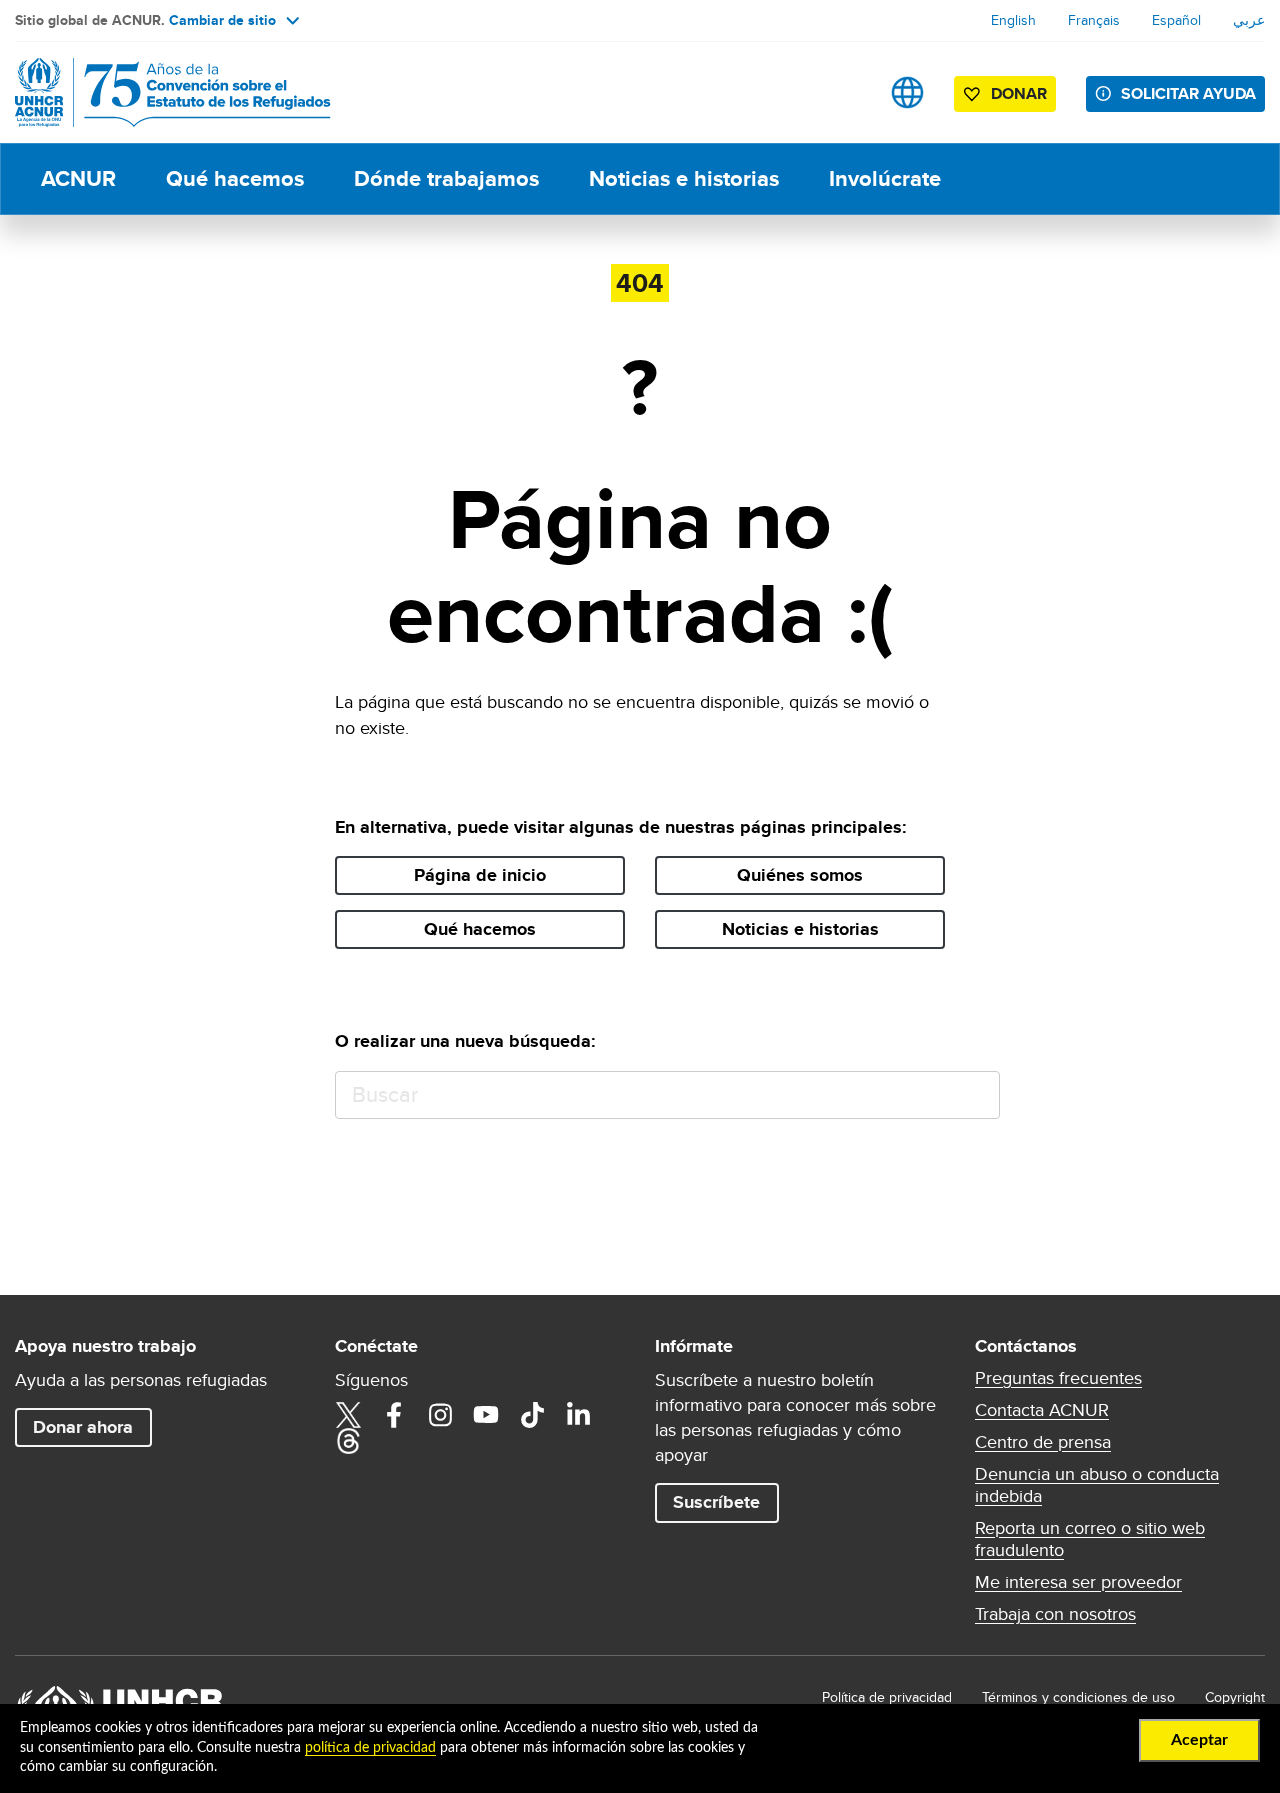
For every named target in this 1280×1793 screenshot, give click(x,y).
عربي (1249, 20)
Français (1094, 20)
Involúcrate (885, 178)
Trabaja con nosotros (1055, 1614)
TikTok (532, 1415)
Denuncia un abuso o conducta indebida (1097, 1485)
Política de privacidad (887, 1697)
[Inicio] (155, 92)
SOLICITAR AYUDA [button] (1188, 93)
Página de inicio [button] (480, 875)
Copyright (1235, 1697)
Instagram (440, 1415)
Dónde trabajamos (446, 178)
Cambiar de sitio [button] (222, 20)
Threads (348, 1441)
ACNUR (78, 178)
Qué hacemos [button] (480, 929)
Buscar (975, 1095)
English (1013, 20)
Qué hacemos (235, 178)
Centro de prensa (1043, 1442)
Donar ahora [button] (83, 1427)
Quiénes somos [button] (800, 875)
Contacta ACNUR (1042, 1410)
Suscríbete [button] (716, 1502)
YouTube (486, 1415)
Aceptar (1199, 1740)
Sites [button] (907, 92)
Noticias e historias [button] (800, 929)
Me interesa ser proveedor (1078, 1582)
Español (1176, 20)
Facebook (394, 1415)
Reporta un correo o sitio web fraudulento (1090, 1539)
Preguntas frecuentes (1058, 1378)
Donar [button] (1019, 93)
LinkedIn (578, 1415)
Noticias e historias (684, 178)
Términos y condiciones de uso (1078, 1697)
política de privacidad (370, 1748)
